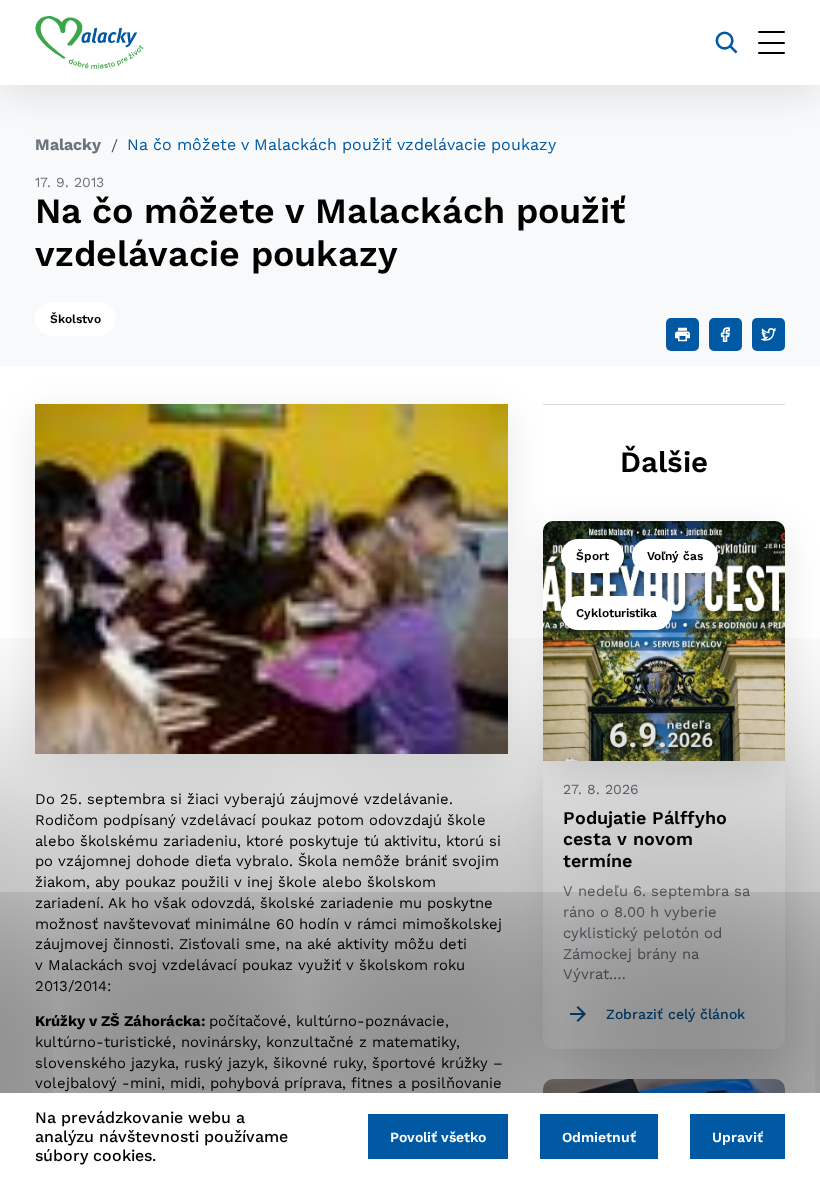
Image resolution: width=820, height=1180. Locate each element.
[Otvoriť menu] (771, 42)
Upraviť (737, 1137)
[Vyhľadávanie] (726, 42)
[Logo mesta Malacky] (89, 43)
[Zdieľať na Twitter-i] (768, 334)
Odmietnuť (599, 1137)
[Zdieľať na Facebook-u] (725, 334)
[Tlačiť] (682, 334)
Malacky (68, 144)
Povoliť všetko (438, 1137)
